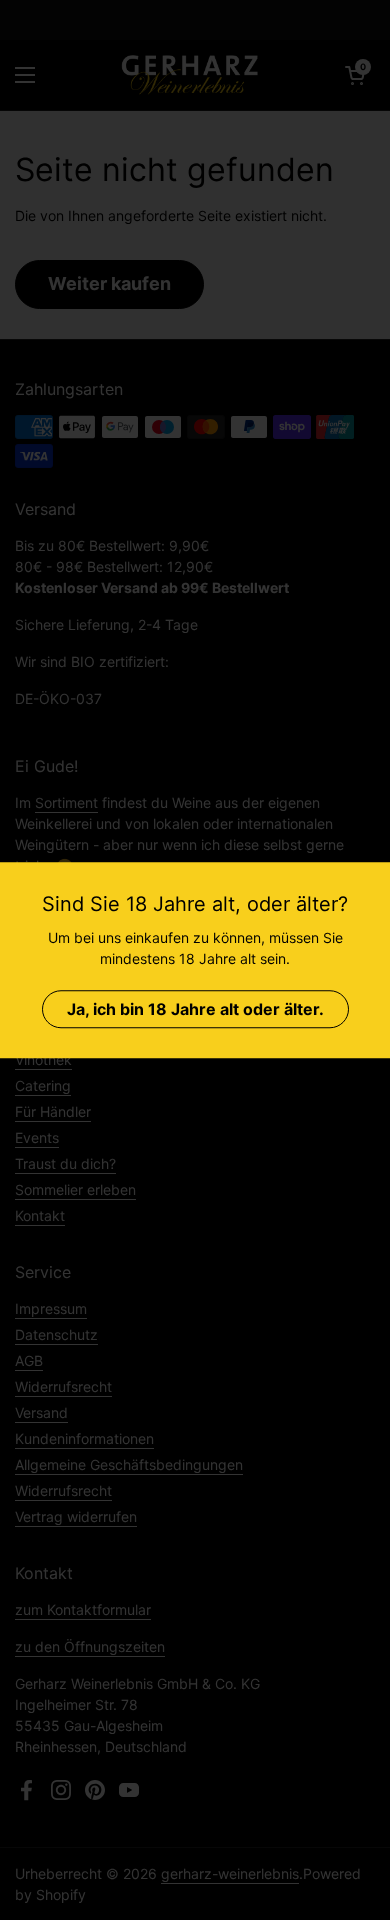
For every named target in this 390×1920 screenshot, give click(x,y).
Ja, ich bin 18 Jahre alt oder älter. (195, 1009)
